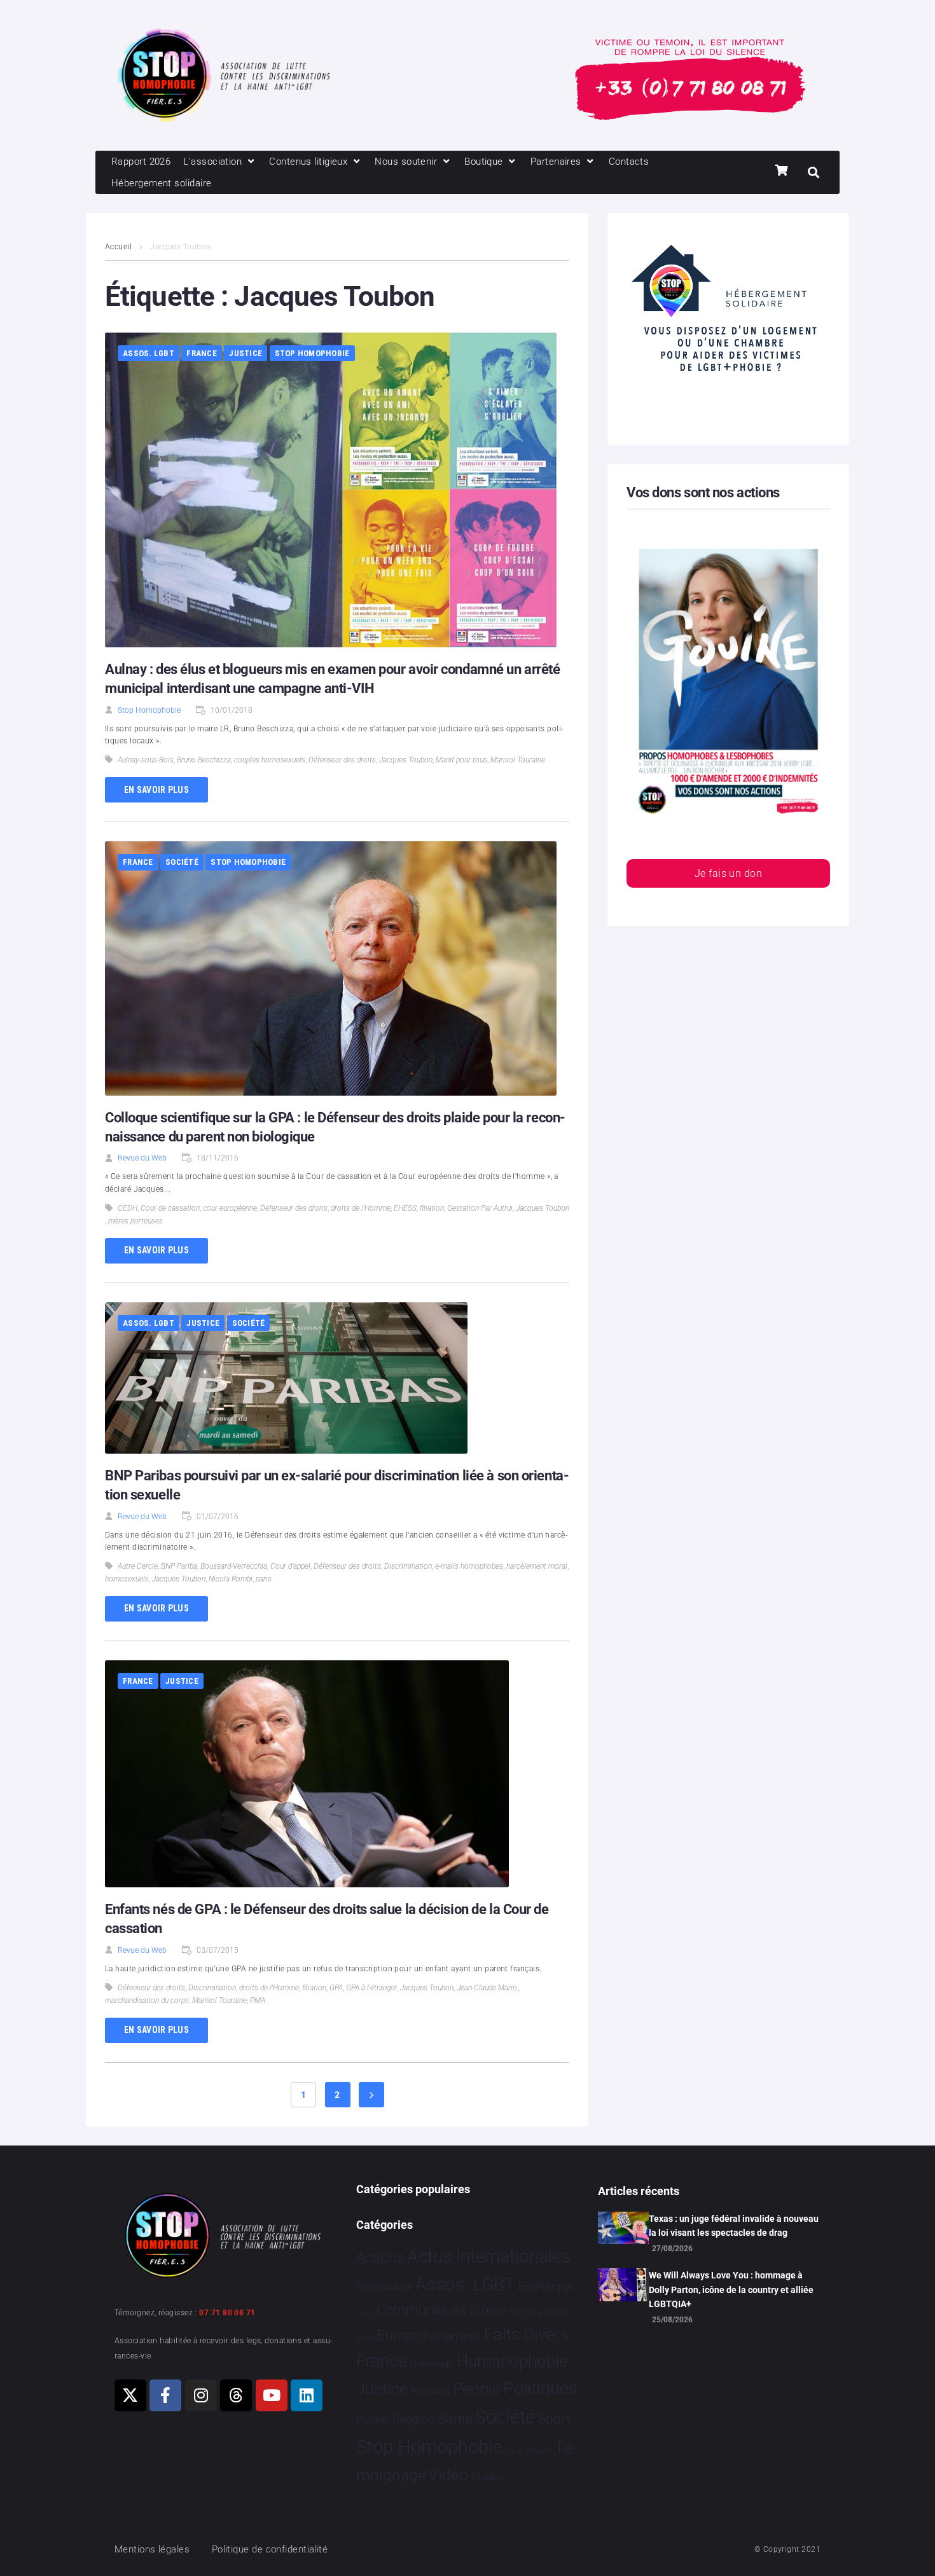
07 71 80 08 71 (227, 2313)
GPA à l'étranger (371, 1988)
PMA (258, 2001)
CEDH (128, 1208)
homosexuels (127, 1579)
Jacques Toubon (406, 760)
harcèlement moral (537, 1566)
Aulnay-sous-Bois (146, 760)
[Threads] (236, 2395)
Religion (413, 2420)
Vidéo (448, 2475)
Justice (246, 353)
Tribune (539, 2451)
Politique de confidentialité (270, 2549)
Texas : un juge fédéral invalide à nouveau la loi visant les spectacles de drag (734, 2226)
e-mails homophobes (469, 1566)
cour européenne (230, 1208)
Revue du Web (142, 1158)
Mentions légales (152, 2549)
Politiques (540, 2388)
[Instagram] (201, 2395)
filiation (432, 1208)
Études (488, 2477)
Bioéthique (546, 2287)
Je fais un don (728, 873)
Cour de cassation (170, 1208)
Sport (554, 2419)
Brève (365, 2312)
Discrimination (408, 1566)
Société (182, 862)
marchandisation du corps (147, 2001)
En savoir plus (156, 790)
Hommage (432, 2364)
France (202, 353)
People (477, 2389)
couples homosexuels (270, 760)
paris (264, 1579)
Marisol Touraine (518, 760)
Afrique (373, 2287)
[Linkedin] (307, 2395)
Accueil (118, 247)
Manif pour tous (461, 760)
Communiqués (421, 2310)
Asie (403, 2287)
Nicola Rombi (231, 1579)
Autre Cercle (138, 1566)
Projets (373, 2420)
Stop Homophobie (312, 353)
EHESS (405, 1208)
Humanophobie (512, 2361)
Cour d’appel (290, 1566)
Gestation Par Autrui (480, 1208)
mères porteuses (135, 1221)
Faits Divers (526, 2334)
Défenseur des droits (342, 760)
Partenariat (430, 2391)
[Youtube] (272, 2395)
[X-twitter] (130, 2395)
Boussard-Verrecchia (234, 1566)
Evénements (452, 2336)
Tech (514, 2450)
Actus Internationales (488, 2256)
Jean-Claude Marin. (488, 1988)
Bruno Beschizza (204, 760)
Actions (380, 2258)
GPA (336, 1988)
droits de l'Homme (361, 1208)
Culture (488, 2311)
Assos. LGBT (149, 353)
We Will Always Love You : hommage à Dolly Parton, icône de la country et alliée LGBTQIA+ (731, 2290)
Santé (455, 2418)
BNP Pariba (179, 1566)
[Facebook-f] (165, 2395)
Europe (398, 2335)
